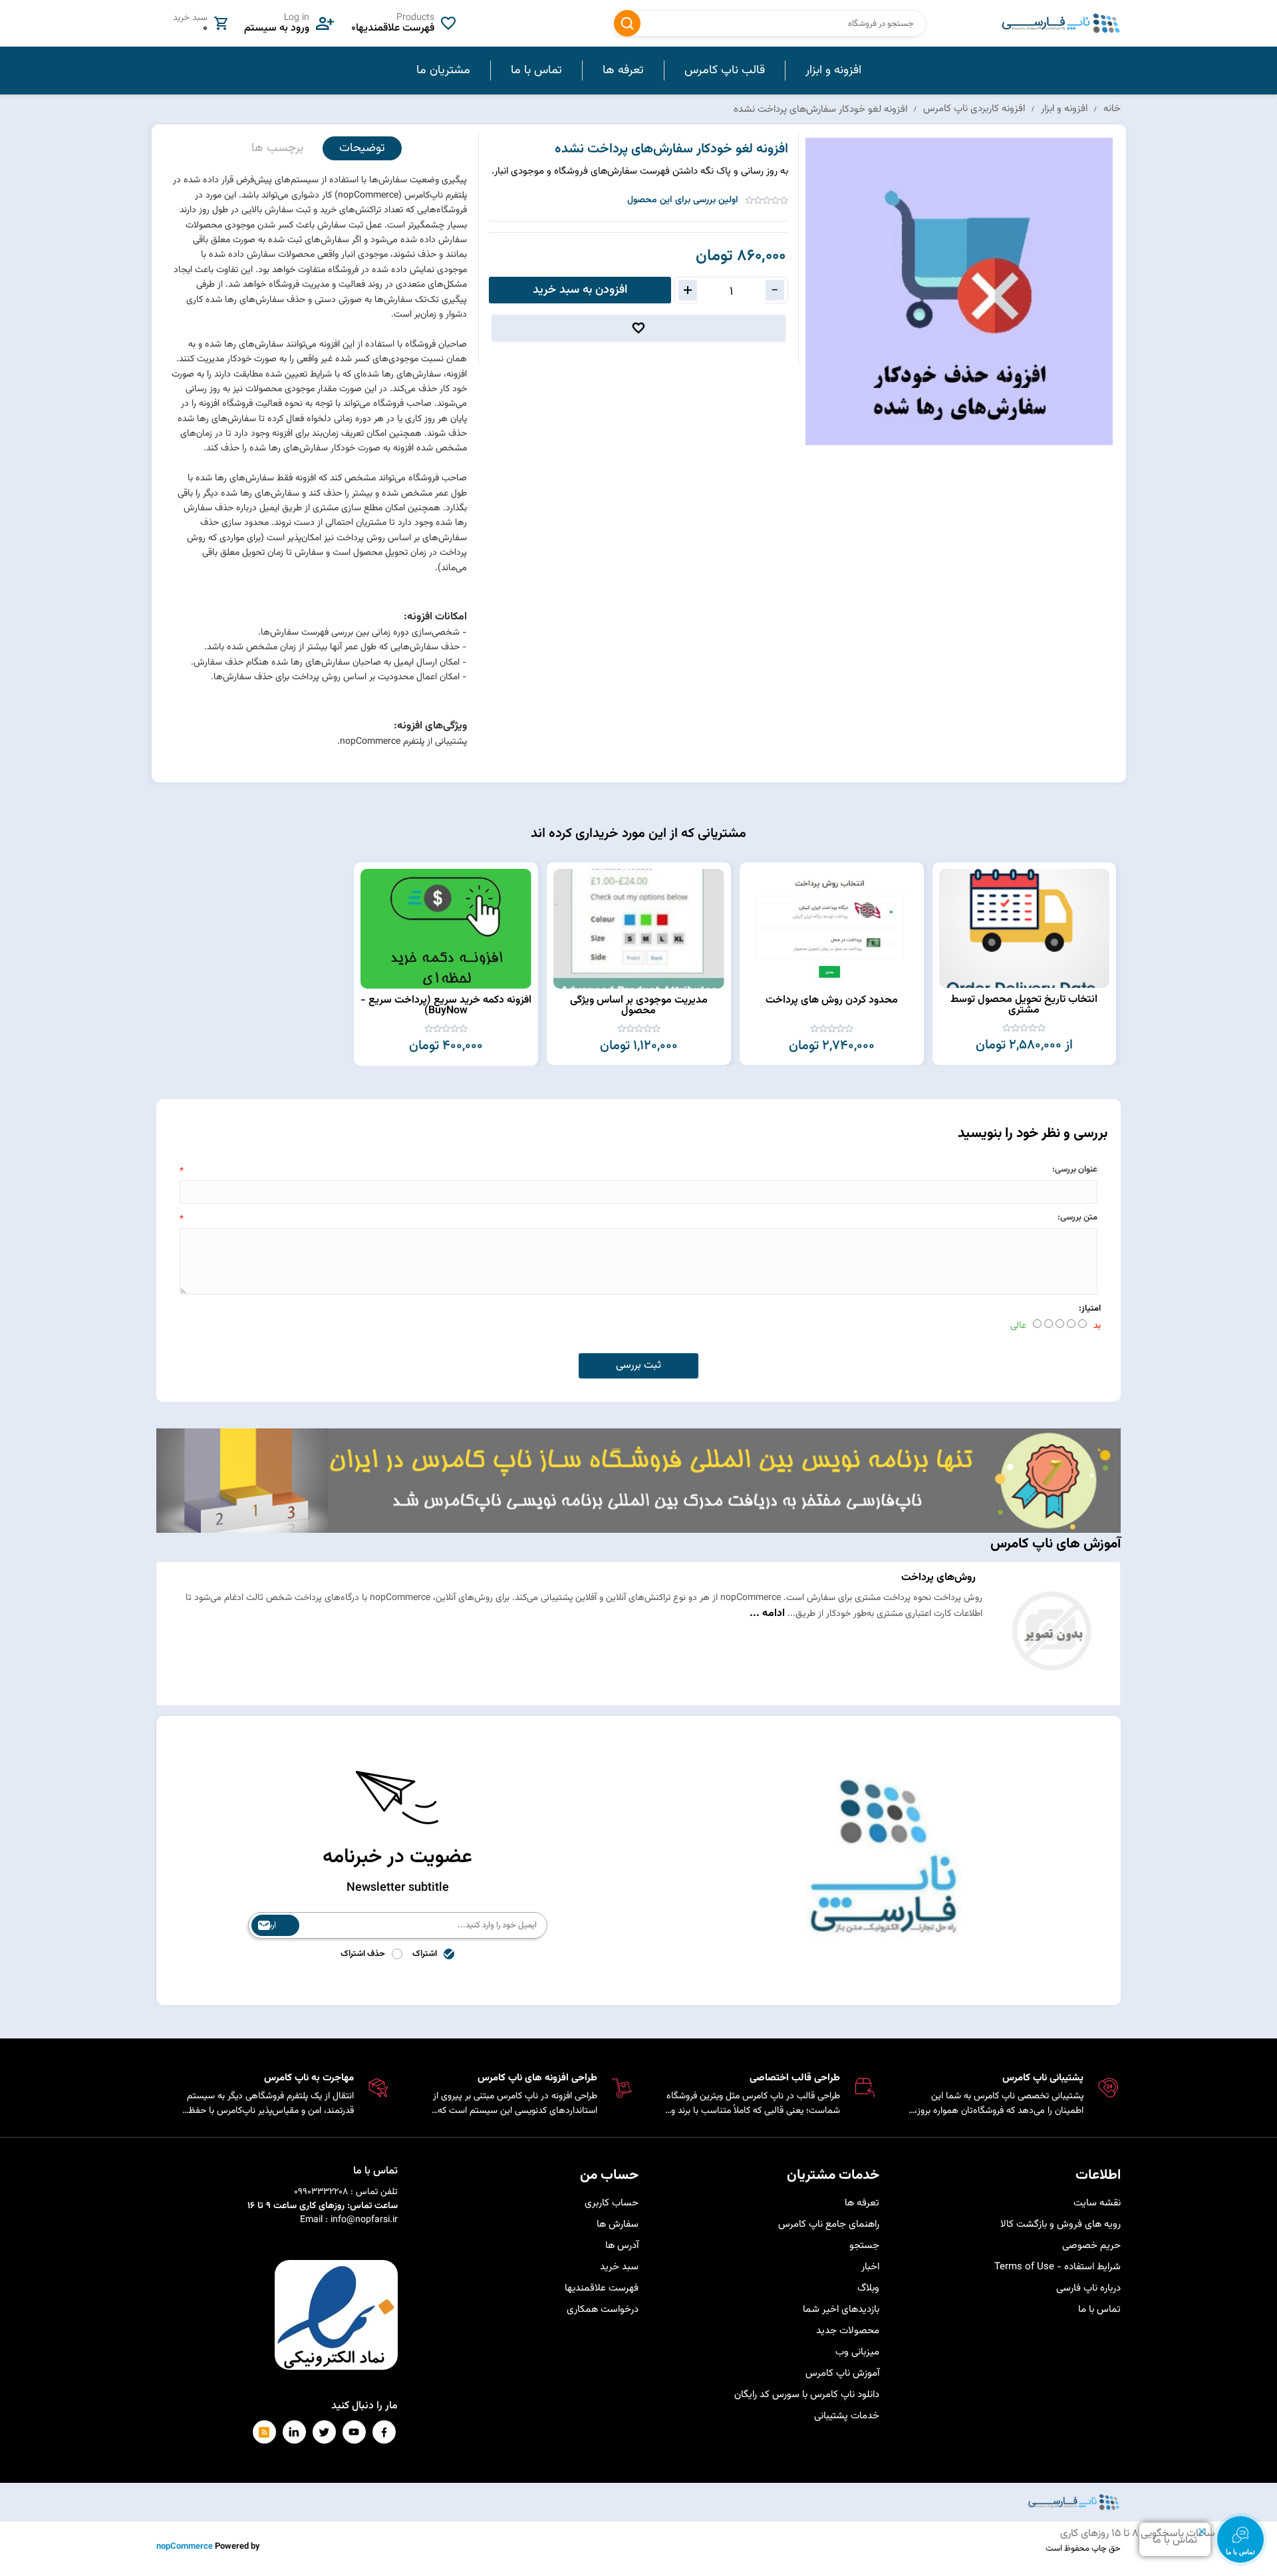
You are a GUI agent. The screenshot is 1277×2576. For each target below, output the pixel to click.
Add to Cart (949, 876)
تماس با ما (1099, 2310)
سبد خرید (619, 2267)
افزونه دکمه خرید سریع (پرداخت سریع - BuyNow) (446, 1006)
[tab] (362, 149)
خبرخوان (264, 2432)
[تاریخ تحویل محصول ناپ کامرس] (1024, 928)
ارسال (267, 1925)
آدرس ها (622, 2246)
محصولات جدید (848, 2331)
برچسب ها (277, 148)
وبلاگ (868, 2288)
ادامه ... (767, 1614)
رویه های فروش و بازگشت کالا (1061, 2224)
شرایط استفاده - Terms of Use (1058, 2267)
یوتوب (354, 2432)
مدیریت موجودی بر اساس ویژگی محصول (639, 1006)
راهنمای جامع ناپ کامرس (829, 2224)
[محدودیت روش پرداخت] (832, 929)
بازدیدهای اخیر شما (841, 2310)
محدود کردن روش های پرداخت (832, 1000)
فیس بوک (384, 2432)
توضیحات (362, 148)
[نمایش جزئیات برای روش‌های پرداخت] (1051, 1691)
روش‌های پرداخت (938, 1578)
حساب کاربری (612, 2203)
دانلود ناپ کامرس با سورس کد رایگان (807, 2395)
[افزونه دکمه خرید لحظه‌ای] (446, 929)
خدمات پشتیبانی (847, 2416)
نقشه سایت (1097, 2203)
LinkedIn (294, 2432)
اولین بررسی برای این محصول (683, 200)
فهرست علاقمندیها (602, 2288)
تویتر (324, 2432)
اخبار (870, 2267)
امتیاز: (1090, 1309)
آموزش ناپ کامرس (842, 2373)
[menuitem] (833, 71)
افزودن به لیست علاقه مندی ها (638, 328)
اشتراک (425, 1954)
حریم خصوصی (1091, 2246)
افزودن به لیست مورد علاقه (949, 901)
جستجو (627, 23)
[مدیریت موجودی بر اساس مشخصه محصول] (639, 929)
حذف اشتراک (363, 1954)
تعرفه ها (862, 2203)
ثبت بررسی (638, 1366)
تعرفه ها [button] (623, 71)
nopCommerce (185, 2547)
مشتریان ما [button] (443, 71)
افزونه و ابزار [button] (833, 71)
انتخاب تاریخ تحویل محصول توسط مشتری (1024, 1005)
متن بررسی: (1077, 1217)
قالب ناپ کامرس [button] (725, 71)
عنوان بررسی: (1075, 1170)
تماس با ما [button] (536, 71)
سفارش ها (618, 2224)
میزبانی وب (857, 2352)
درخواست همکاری (603, 2310)
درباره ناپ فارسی (1088, 2288)
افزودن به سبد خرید (580, 290)
